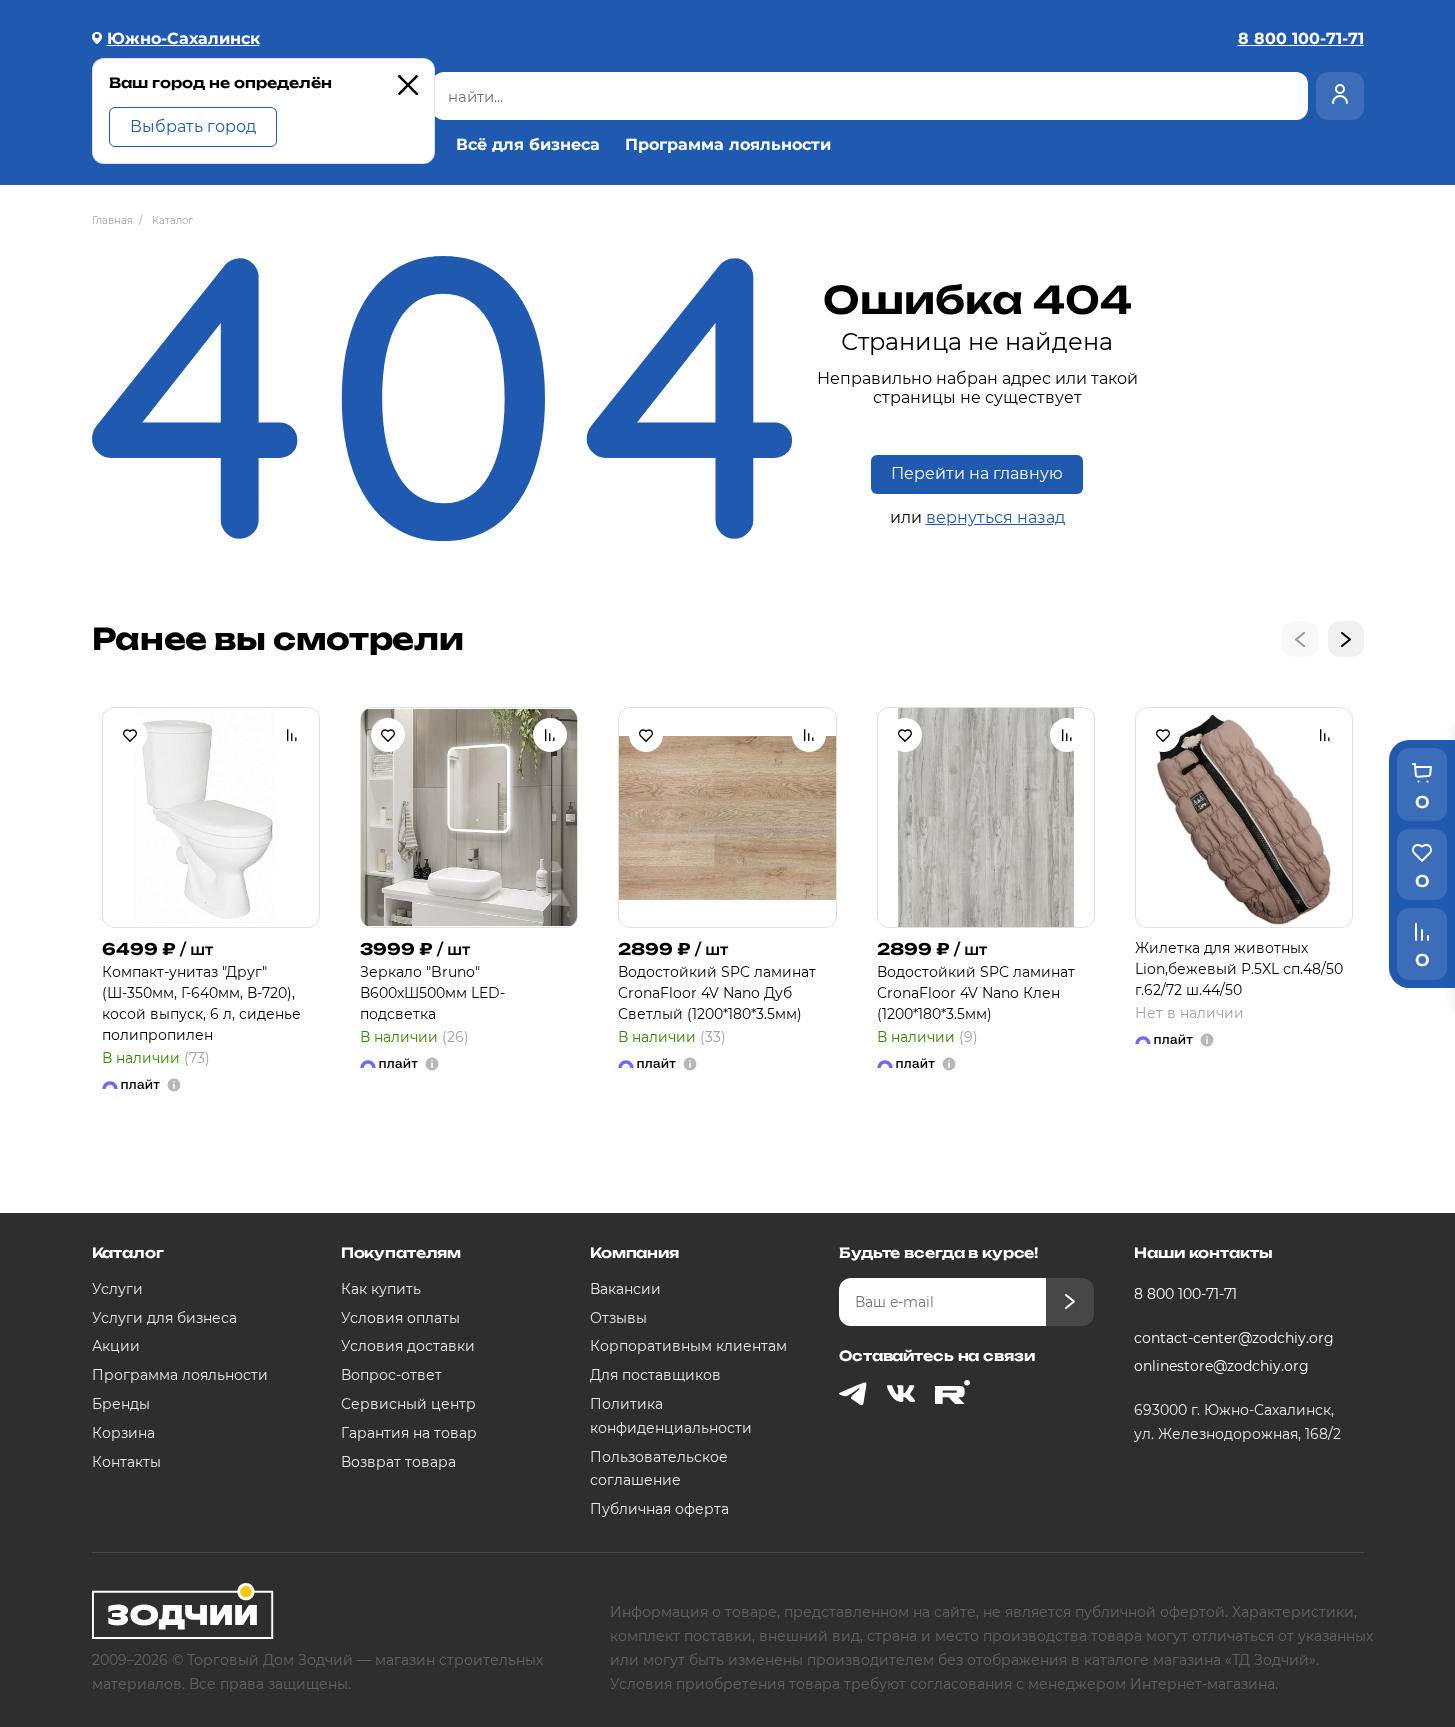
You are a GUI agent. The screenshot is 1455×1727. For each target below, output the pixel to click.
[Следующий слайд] (1346, 639)
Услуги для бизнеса (164, 1318)
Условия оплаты (400, 1318)
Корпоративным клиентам (688, 1346)
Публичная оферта (659, 1509)
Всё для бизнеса (528, 145)
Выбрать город (193, 126)
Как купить (381, 1289)
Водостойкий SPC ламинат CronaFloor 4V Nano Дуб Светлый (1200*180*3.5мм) (717, 993)
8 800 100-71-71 (1185, 1294)
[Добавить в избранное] (130, 735)
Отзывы (618, 1318)
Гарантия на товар (409, 1433)
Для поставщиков (655, 1375)
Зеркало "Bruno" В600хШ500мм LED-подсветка (432, 993)
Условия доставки (408, 1346)
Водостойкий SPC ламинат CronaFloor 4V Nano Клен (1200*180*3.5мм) (976, 993)
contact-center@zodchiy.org (1234, 1338)
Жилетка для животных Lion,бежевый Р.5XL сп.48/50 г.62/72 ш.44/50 (1239, 969)
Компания (634, 1252)
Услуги (117, 1289)
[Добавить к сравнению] (292, 735)
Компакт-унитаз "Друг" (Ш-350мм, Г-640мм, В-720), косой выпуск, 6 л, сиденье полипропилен (201, 1003)
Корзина (123, 1433)
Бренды (121, 1404)
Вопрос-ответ (391, 1375)
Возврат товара (398, 1462)
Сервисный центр (408, 1404)
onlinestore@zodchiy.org (1221, 1366)
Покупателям (401, 1252)
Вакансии (625, 1289)
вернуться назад (995, 517)
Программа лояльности (728, 145)
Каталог (128, 1252)
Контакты (126, 1462)
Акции (116, 1346)
